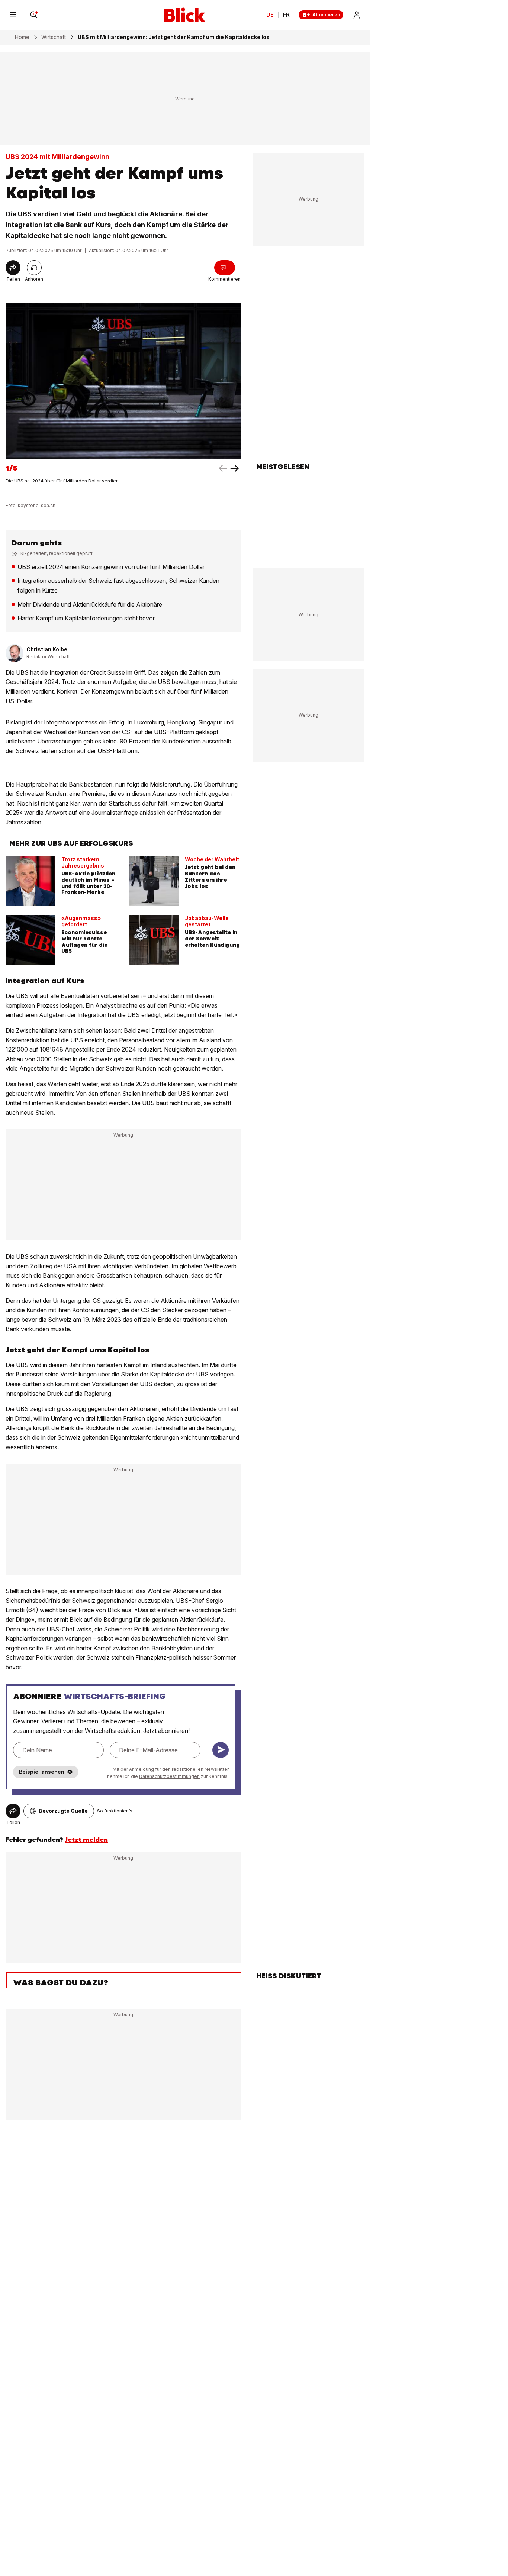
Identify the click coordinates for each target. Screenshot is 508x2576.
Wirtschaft (54, 37)
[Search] (34, 15)
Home (22, 37)
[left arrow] (235, 468)
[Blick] (185, 15)
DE (270, 15)
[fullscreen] (123, 381)
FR (286, 15)
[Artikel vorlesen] (34, 268)
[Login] (357, 15)
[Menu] (13, 15)
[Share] (13, 268)
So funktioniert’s (115, 1811)
